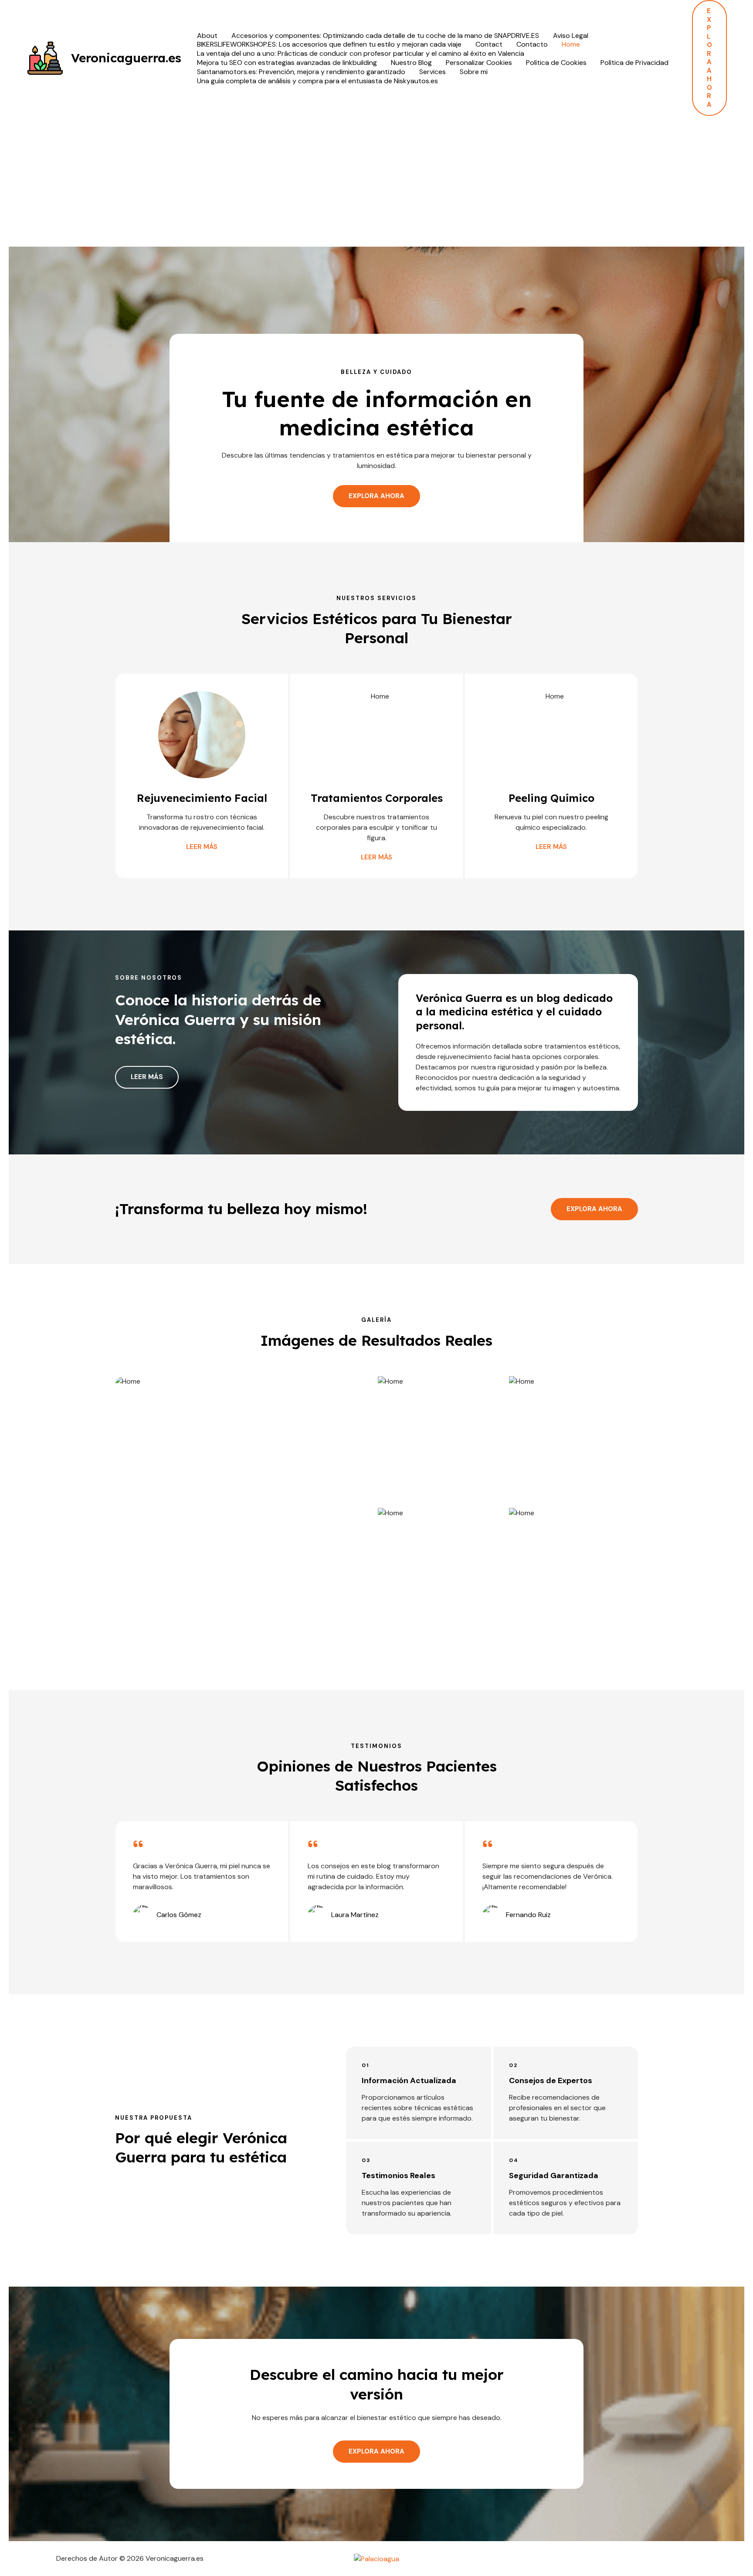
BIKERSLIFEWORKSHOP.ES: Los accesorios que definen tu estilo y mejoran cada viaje (329, 44)
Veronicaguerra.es (126, 58)
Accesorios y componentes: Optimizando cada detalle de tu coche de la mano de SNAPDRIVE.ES (385, 36)
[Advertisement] (376, 181)
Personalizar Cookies (479, 63)
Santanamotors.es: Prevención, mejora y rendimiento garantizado (301, 72)
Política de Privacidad (634, 63)
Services (432, 72)
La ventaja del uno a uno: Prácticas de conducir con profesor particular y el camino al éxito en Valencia (361, 54)
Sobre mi (474, 72)
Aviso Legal (571, 36)
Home (571, 44)
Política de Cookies (556, 63)
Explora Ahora (594, 1209)
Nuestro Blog (411, 63)
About (207, 36)
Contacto (532, 44)
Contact (489, 44)
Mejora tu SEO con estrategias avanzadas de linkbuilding (287, 63)
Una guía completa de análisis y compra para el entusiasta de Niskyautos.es (317, 81)
